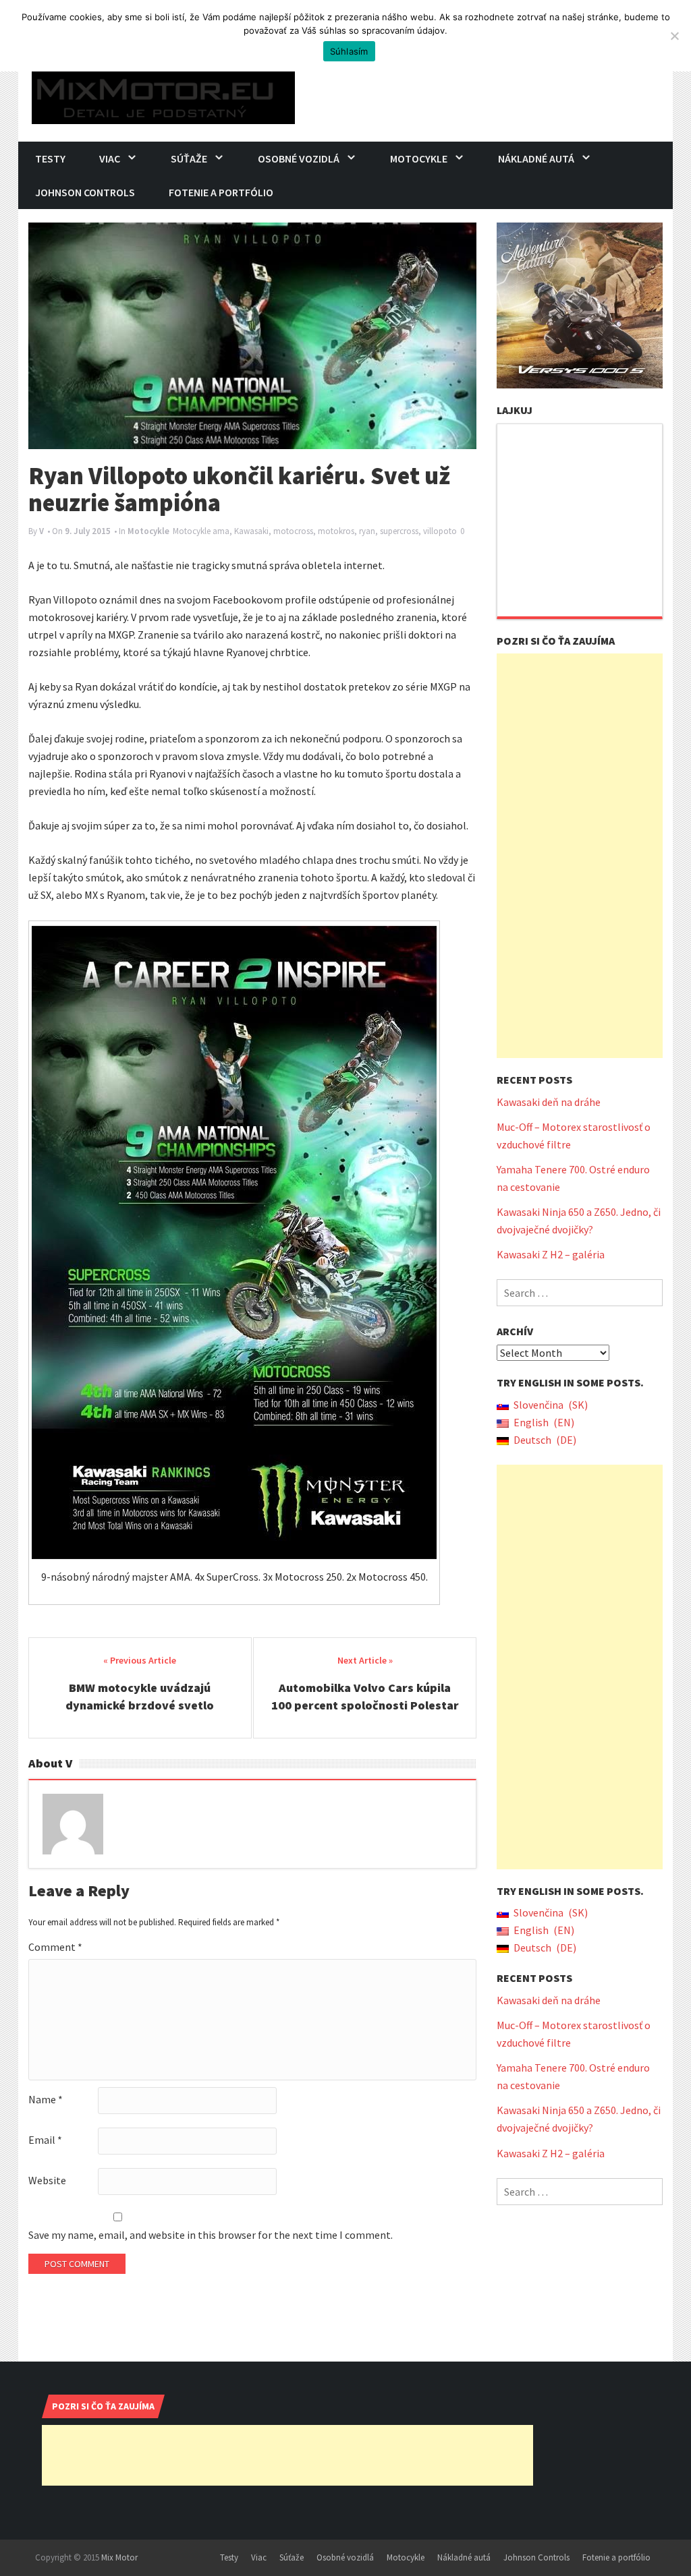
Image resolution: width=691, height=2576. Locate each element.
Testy (50, 158)
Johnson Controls (85, 192)
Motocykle (419, 158)
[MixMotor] (163, 94)
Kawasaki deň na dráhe (549, 1102)
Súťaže (189, 158)
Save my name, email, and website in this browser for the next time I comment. (211, 2235)
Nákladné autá (536, 158)
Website (47, 2180)
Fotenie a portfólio (221, 192)
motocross (293, 531)
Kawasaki (251, 531)
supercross (399, 531)
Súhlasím (349, 51)
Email (45, 2140)
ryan (367, 531)
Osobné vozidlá (299, 158)
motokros (336, 531)
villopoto (440, 531)
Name (46, 2099)
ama (221, 531)
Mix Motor (119, 2557)
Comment (55, 1947)
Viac (110, 158)
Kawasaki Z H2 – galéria (551, 1254)
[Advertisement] (580, 856)
